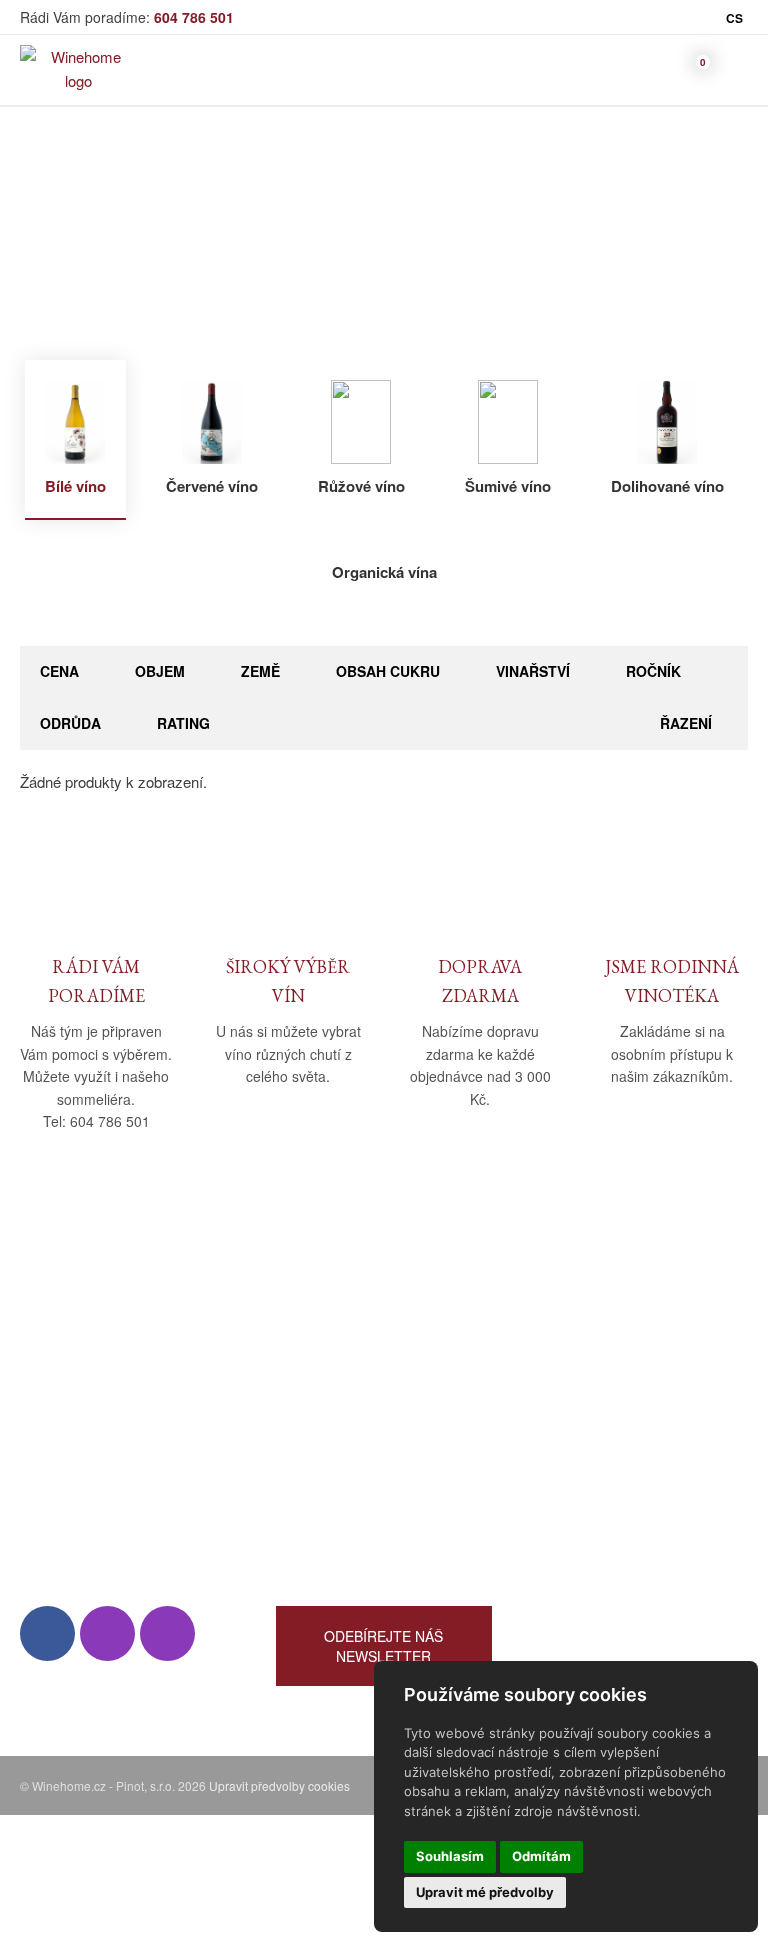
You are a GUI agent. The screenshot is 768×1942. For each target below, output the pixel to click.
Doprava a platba (331, 1353)
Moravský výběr (585, 1382)
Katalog (365, 247)
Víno (425, 247)
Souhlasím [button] (450, 1856)
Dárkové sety (576, 1440)
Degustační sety (585, 1498)
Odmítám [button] (541, 1856)
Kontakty (49, 1382)
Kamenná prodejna (81, 1353)
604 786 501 (194, 17)
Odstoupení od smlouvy (354, 1440)
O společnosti (65, 1324)
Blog (34, 1411)
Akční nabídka (579, 1411)
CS (734, 18)
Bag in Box (567, 1353)
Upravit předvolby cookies (279, 1785)
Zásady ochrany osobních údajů (380, 1411)
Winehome (286, 247)
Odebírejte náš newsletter (383, 1646)
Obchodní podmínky (342, 1324)
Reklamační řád (328, 1382)
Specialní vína (578, 1469)
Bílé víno (488, 247)
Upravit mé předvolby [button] (485, 1892)
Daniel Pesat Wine (592, 1527)
